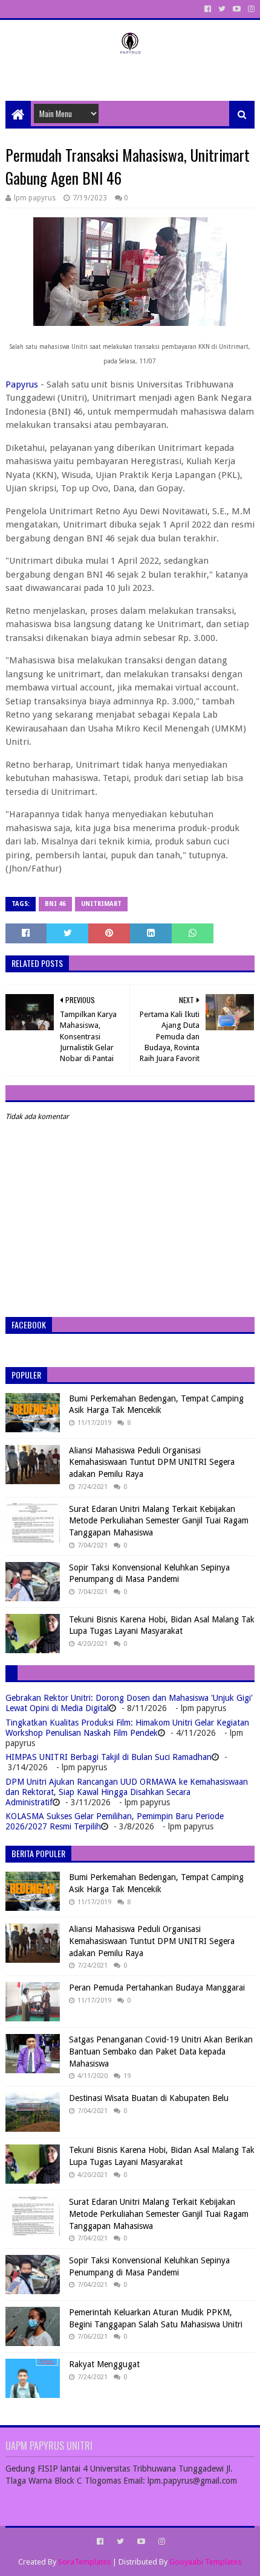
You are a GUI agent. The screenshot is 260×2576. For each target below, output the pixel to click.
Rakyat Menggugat (104, 2364)
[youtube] (237, 9)
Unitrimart (101, 904)
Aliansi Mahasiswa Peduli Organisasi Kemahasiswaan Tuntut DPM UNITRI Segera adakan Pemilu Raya (152, 1462)
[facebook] (208, 9)
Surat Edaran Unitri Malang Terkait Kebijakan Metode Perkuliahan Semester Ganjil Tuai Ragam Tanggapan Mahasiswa (159, 1521)
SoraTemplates (84, 2562)
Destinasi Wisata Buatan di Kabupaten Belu (149, 2098)
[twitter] (222, 9)
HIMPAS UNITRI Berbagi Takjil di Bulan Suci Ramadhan (109, 1757)
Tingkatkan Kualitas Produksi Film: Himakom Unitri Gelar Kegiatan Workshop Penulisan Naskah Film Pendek (127, 1728)
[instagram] (250, 9)
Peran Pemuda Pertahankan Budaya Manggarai (157, 1988)
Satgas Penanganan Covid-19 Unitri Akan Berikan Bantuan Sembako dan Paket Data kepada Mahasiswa (161, 2051)
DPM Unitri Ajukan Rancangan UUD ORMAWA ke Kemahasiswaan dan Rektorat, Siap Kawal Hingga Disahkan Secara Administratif (127, 1792)
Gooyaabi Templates (205, 2562)
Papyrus (22, 384)
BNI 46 (55, 904)
